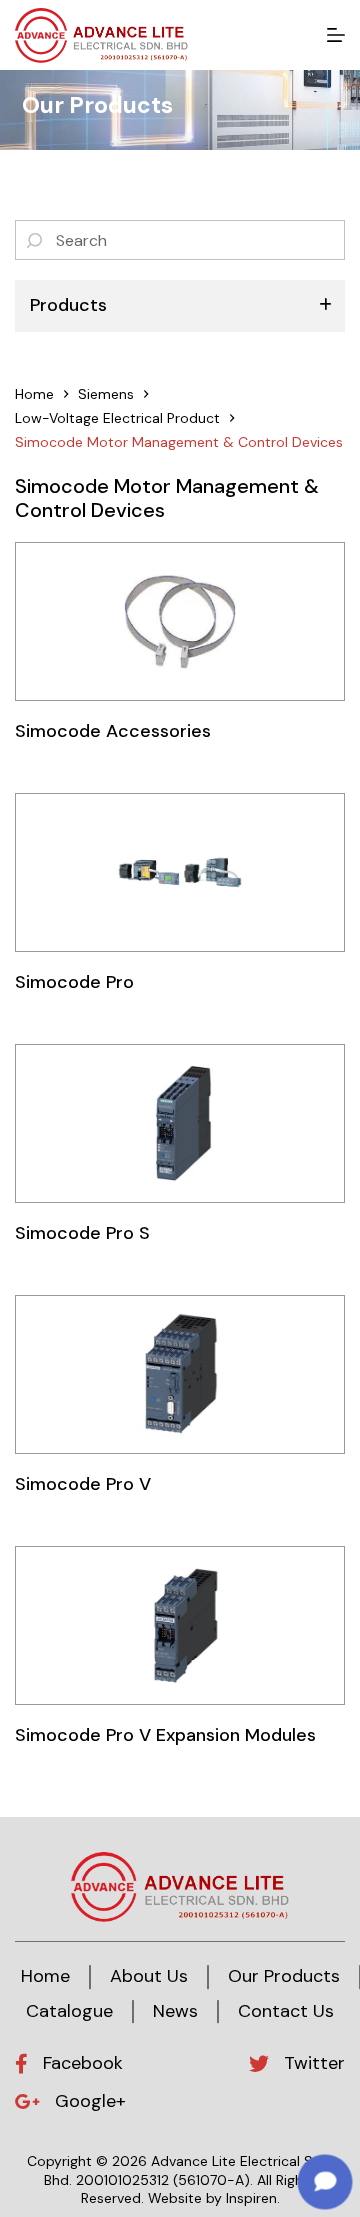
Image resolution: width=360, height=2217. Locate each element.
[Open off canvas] (336, 35)
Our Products (284, 1976)
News (175, 2011)
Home (45, 1976)
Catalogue (69, 2011)
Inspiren (251, 2198)
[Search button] (35, 240)
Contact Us (286, 2011)
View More (180, 620)
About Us (149, 1976)
